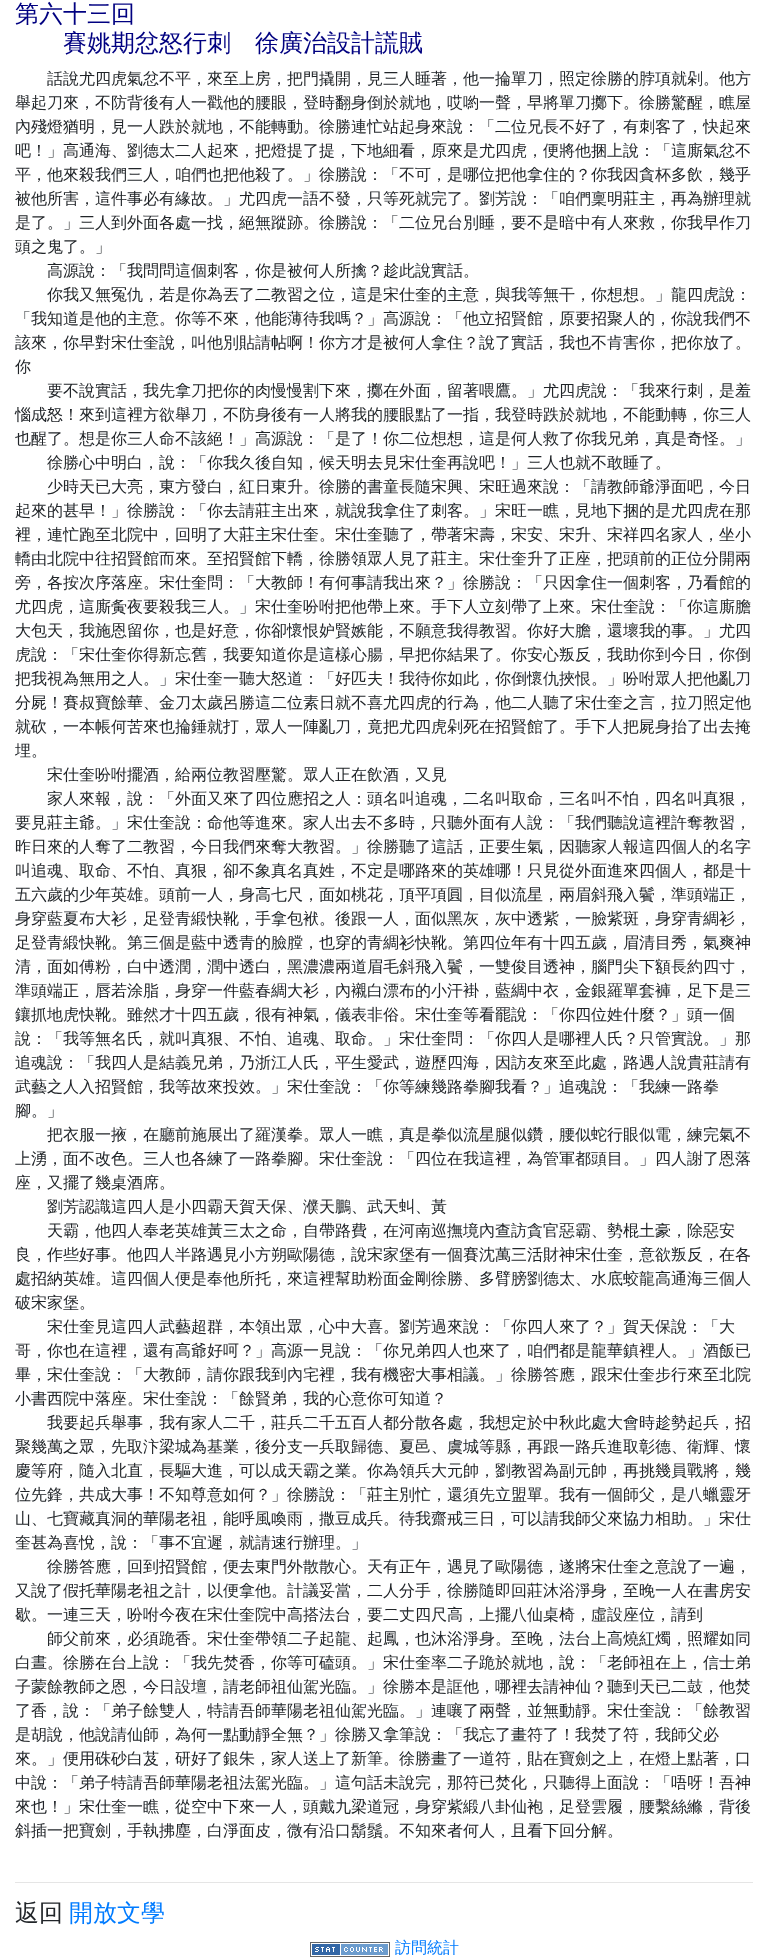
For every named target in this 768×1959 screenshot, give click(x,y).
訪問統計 (427, 1947)
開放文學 (117, 1912)
